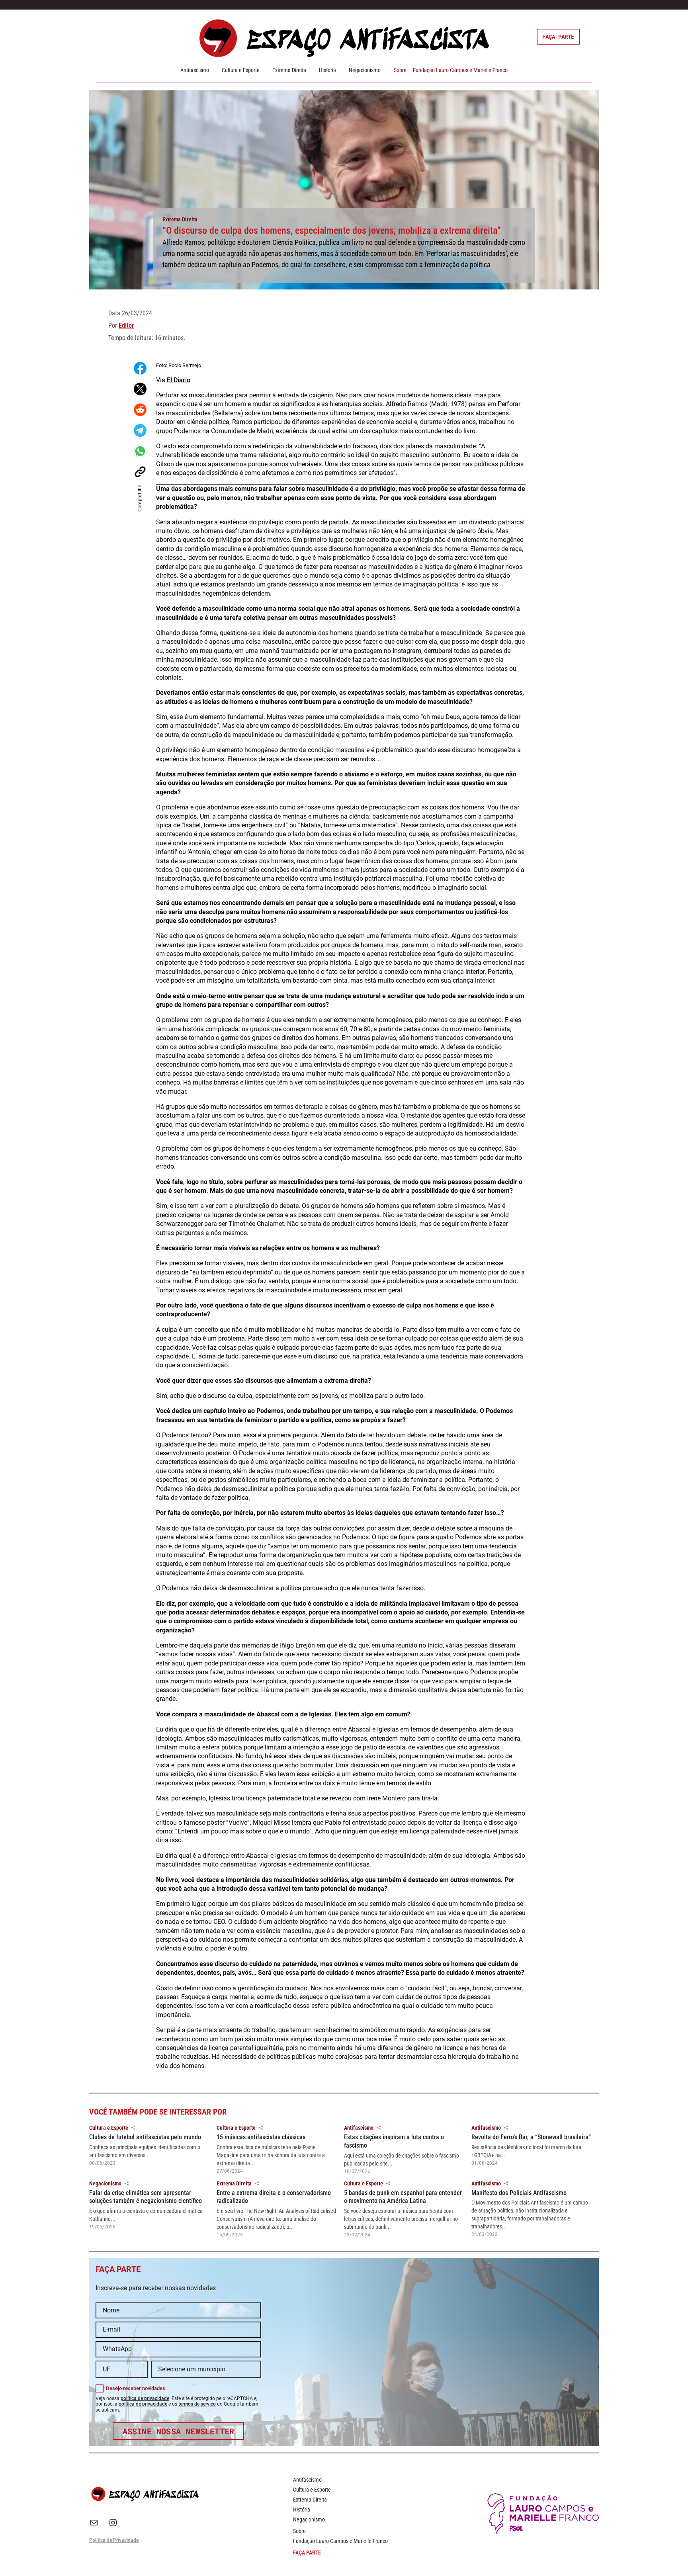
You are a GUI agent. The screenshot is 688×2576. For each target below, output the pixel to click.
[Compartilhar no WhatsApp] (140, 451)
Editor (126, 325)
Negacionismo (365, 70)
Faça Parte (558, 36)
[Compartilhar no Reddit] (140, 410)
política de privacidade (145, 2398)
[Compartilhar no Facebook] (140, 368)
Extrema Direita (289, 70)
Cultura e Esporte (241, 70)
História (327, 70)
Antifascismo (195, 70)
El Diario (179, 380)
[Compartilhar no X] (140, 389)
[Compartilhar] (133, 2128)
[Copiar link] (140, 472)
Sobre (400, 70)
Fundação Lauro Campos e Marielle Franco (460, 70)
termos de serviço (197, 2404)
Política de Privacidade (114, 2540)
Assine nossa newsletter (179, 2431)
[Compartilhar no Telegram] (140, 430)
